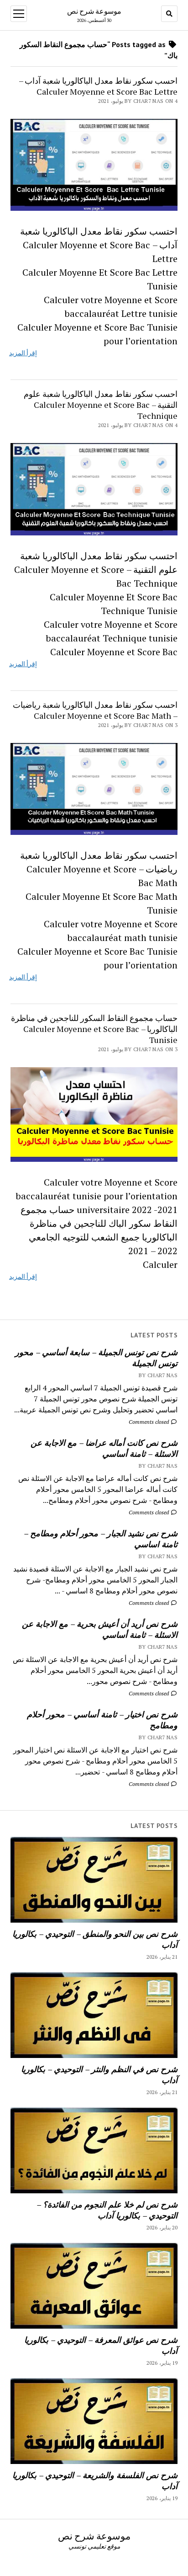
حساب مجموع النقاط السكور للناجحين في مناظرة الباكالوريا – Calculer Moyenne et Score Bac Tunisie (94, 1029)
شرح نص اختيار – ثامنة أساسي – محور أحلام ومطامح (102, 1720)
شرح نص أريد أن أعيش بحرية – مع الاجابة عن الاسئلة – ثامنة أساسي (100, 1629)
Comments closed (149, 1422)
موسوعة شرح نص (94, 11)
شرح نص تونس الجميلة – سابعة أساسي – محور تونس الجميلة (96, 1357)
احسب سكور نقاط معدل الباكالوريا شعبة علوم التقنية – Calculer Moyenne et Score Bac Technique (101, 405)
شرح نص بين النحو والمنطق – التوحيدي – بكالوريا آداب (95, 1939)
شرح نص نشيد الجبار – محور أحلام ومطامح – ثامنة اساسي (101, 1539)
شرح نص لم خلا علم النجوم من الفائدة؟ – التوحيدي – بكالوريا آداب (107, 2210)
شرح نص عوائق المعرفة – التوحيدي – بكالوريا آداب (101, 2345)
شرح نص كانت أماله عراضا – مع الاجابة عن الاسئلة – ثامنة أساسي (104, 1448)
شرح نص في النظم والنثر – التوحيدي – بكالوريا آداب (99, 2074)
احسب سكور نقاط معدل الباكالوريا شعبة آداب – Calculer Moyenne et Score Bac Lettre (98, 86)
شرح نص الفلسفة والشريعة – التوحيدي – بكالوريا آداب (95, 2480)
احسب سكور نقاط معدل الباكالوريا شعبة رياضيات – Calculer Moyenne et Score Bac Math (95, 710)
